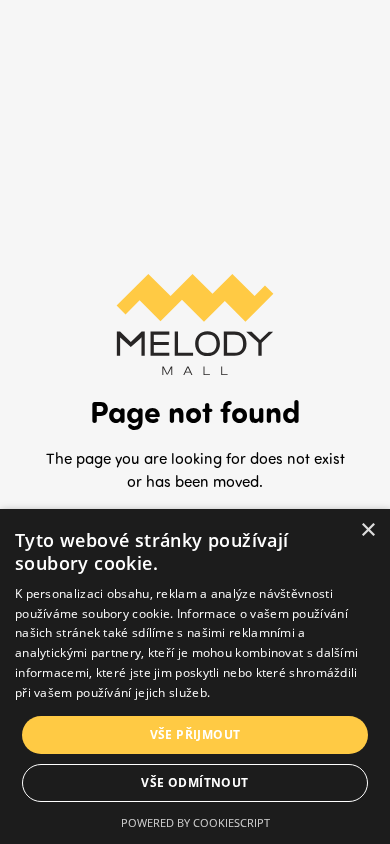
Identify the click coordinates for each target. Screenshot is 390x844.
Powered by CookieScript (195, 822)
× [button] (367, 530)
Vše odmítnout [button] (194, 782)
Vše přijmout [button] (195, 734)
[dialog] (195, 676)
